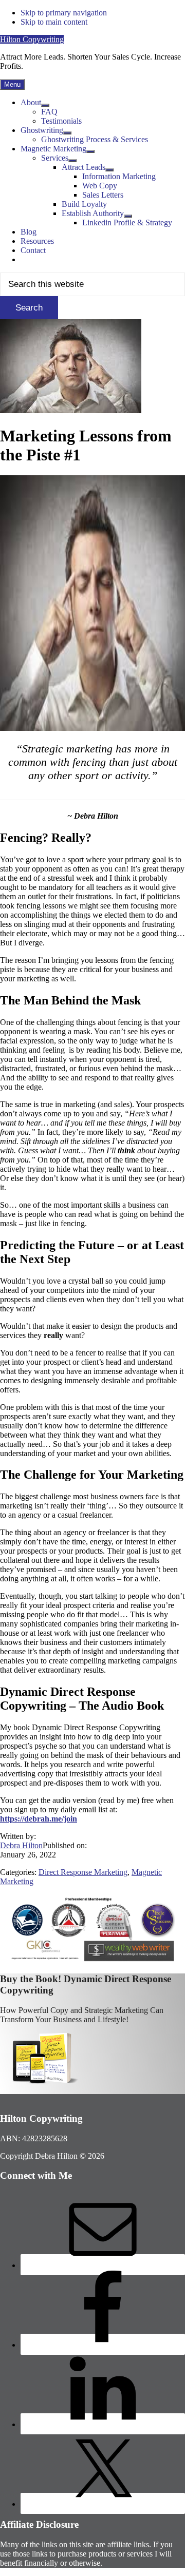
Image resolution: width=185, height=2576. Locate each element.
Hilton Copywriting (32, 39)
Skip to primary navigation (64, 13)
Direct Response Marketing (83, 1872)
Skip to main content (54, 22)
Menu (12, 84)
